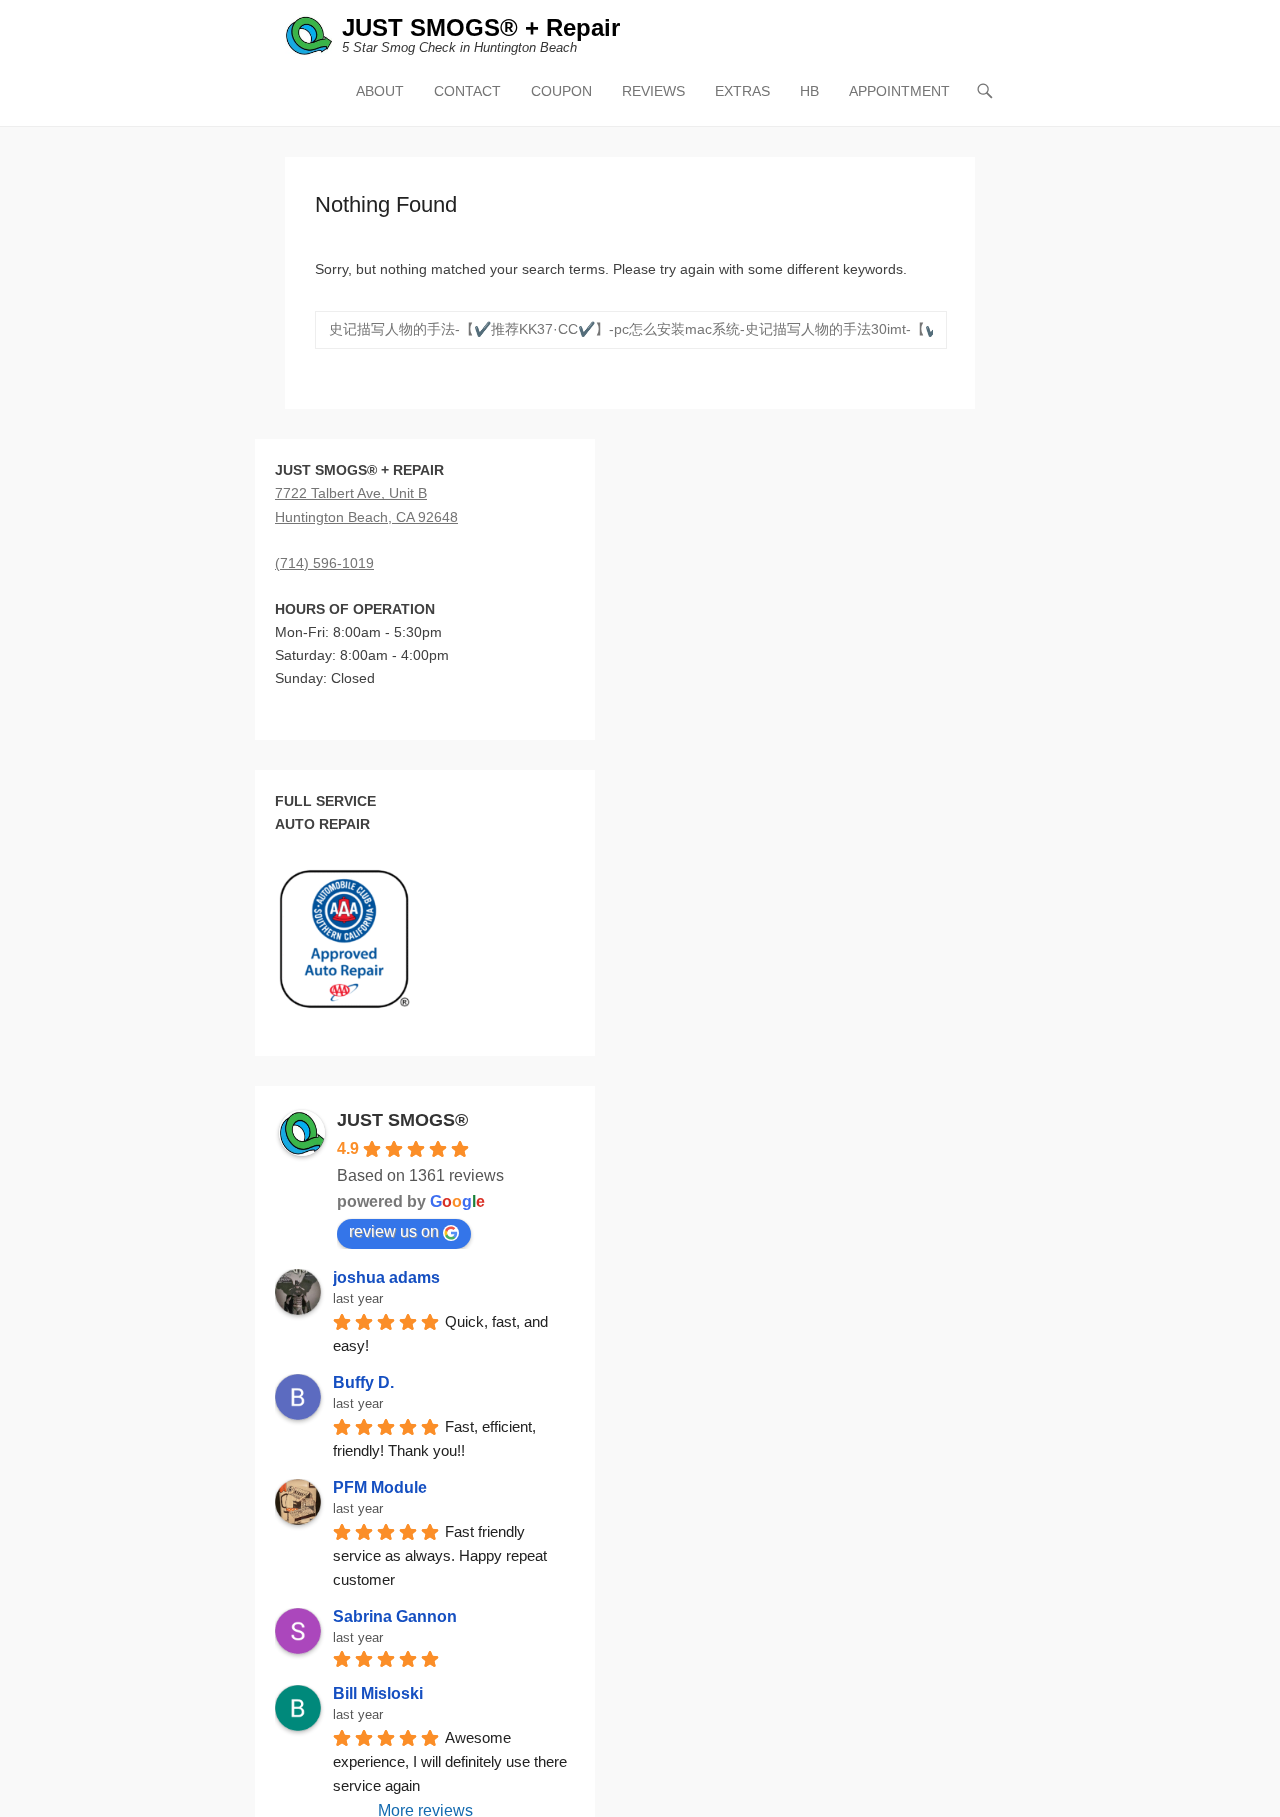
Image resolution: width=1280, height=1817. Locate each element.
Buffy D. (363, 1382)
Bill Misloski (378, 1693)
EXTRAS (742, 91)
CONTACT (467, 91)
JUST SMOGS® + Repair (481, 27)
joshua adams (386, 1277)
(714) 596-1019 (324, 563)
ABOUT (380, 91)
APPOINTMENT (899, 91)
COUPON (561, 91)
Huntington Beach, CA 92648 (366, 517)
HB (809, 91)
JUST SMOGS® (402, 1120)
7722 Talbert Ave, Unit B (351, 493)
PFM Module (380, 1487)
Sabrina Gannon (395, 1616)
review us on (394, 1231)
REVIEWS (653, 91)
